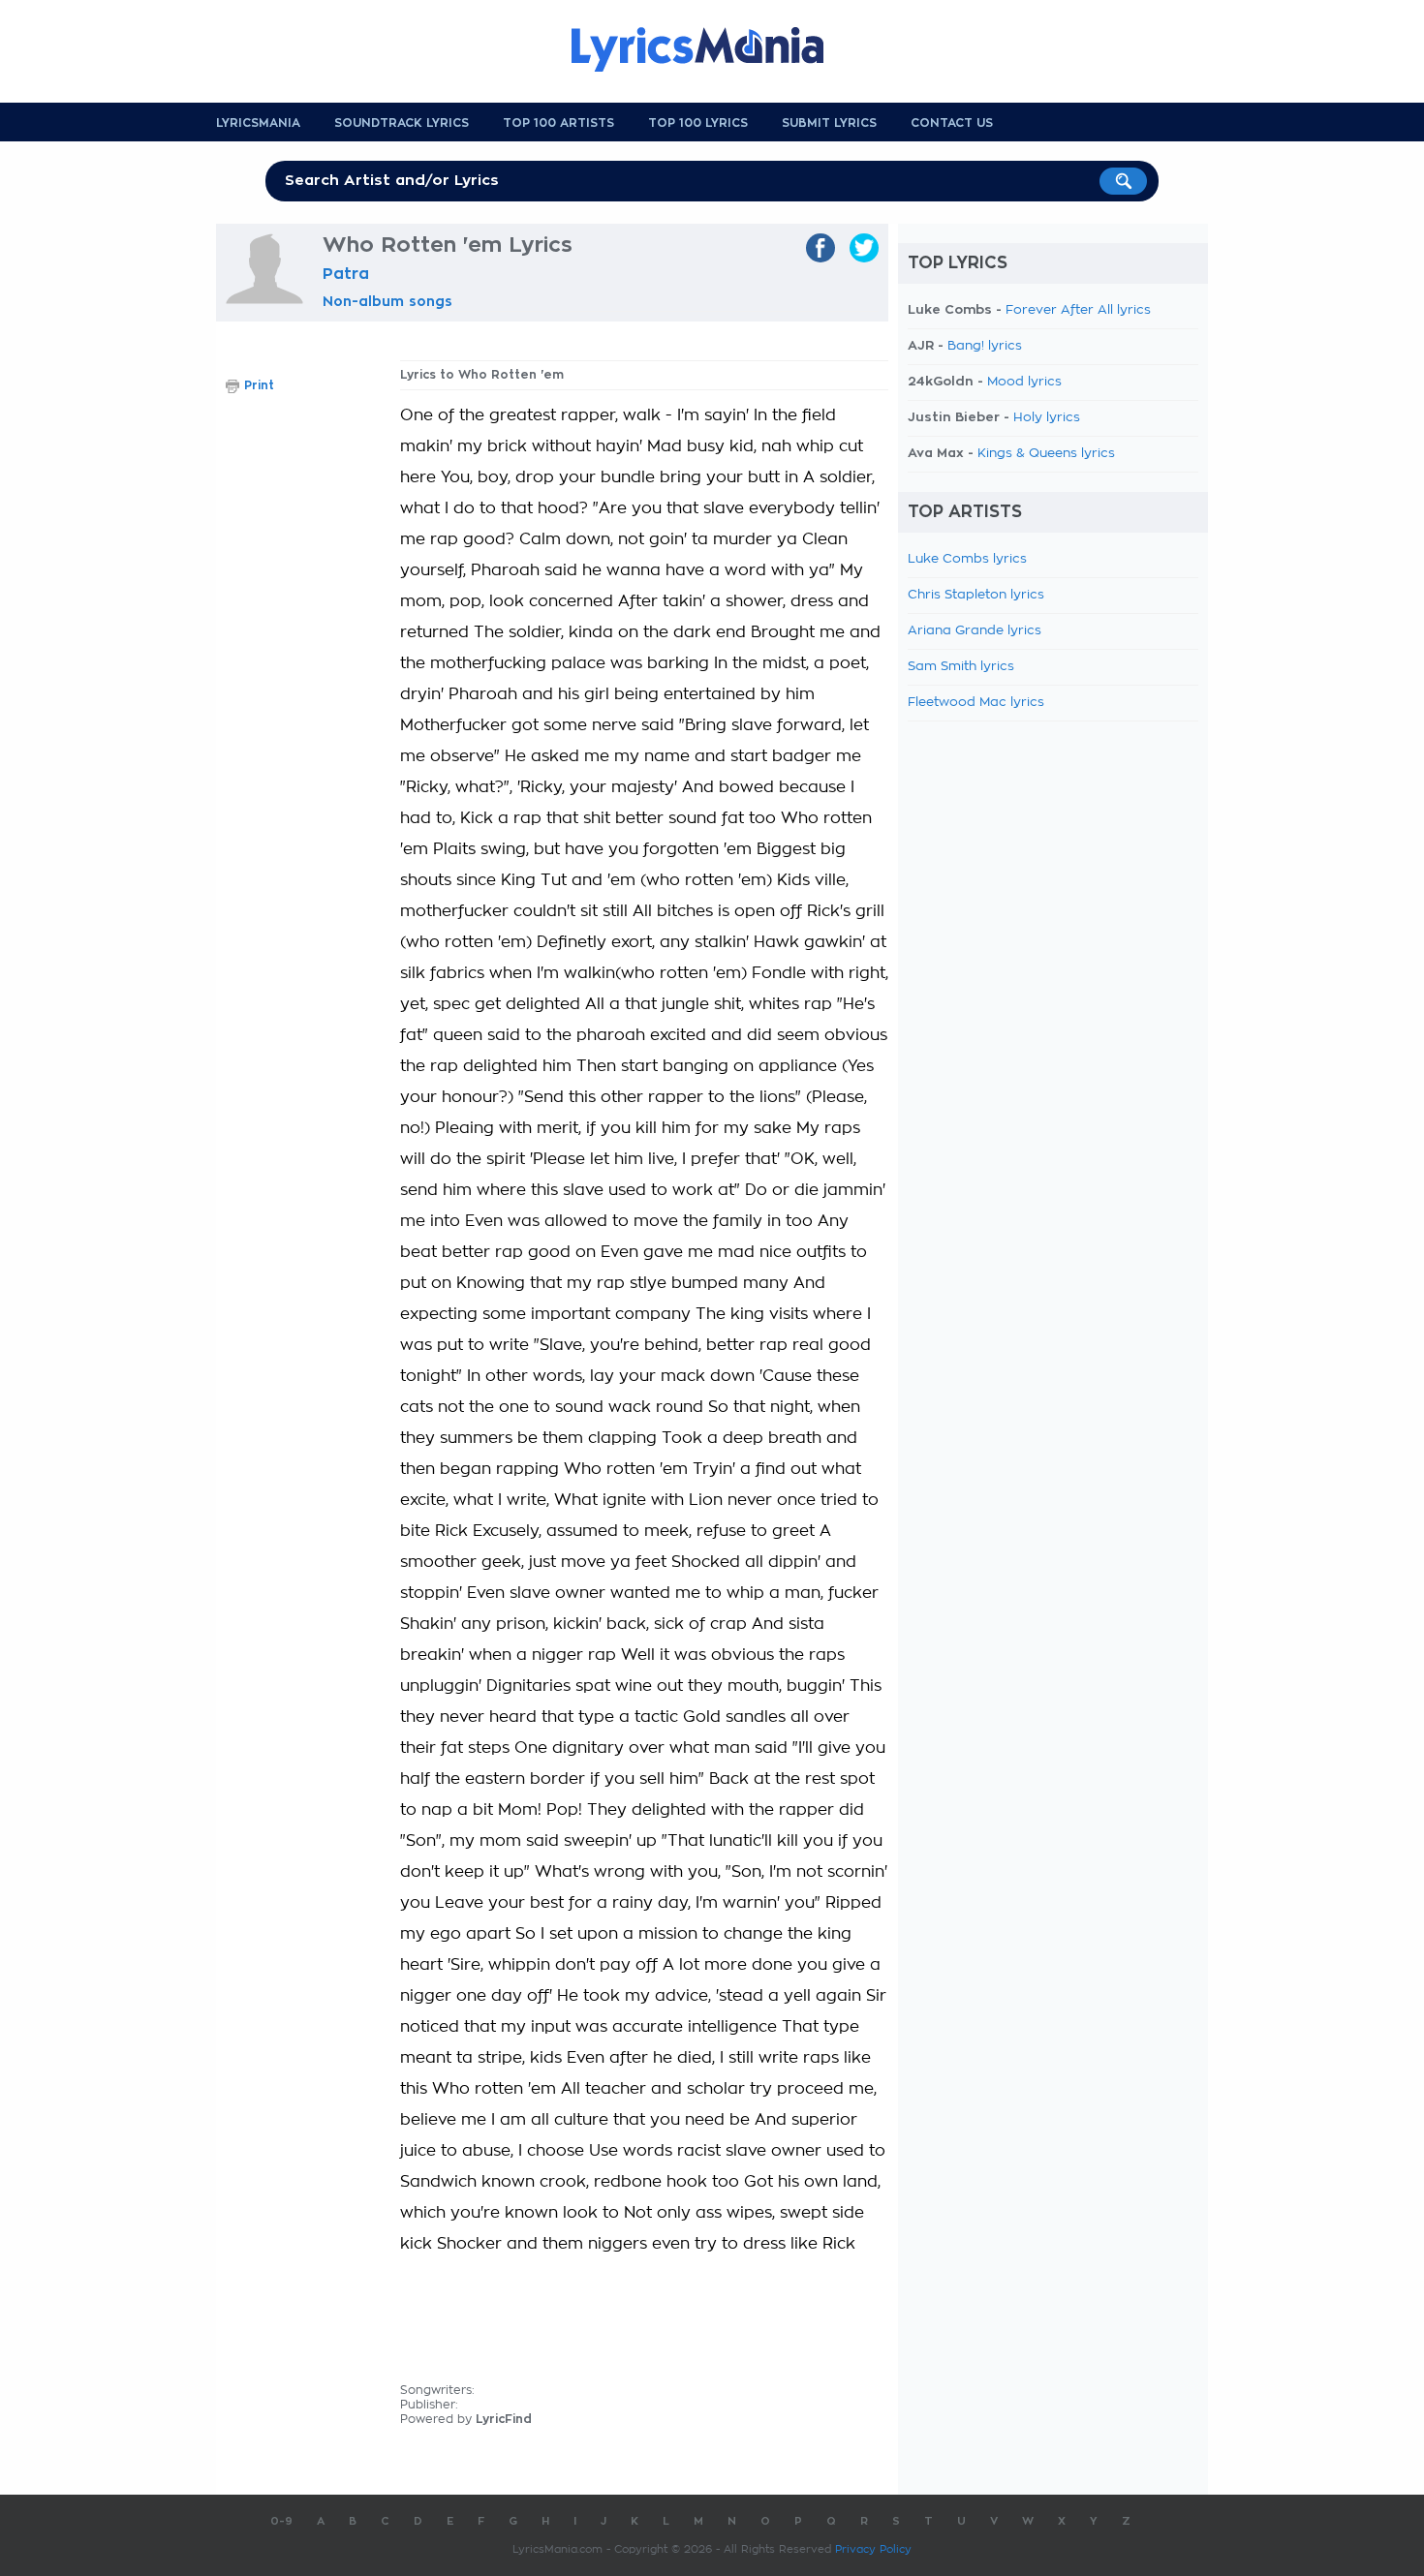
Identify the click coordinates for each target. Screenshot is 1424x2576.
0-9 (281, 2521)
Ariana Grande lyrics (975, 631)
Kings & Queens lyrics (1046, 454)
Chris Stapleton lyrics (976, 595)
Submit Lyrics (829, 123)
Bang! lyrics (985, 346)
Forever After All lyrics (1078, 310)
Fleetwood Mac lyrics (976, 703)
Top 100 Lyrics (698, 123)
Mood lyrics (1024, 382)
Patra (346, 274)
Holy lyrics (1047, 418)
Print (259, 385)
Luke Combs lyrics (967, 559)
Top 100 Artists (558, 123)
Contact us (952, 123)
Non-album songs (387, 301)
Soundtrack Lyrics (402, 123)
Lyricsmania (258, 123)
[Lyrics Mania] (712, 49)
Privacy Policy (873, 2549)
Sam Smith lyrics (961, 667)
